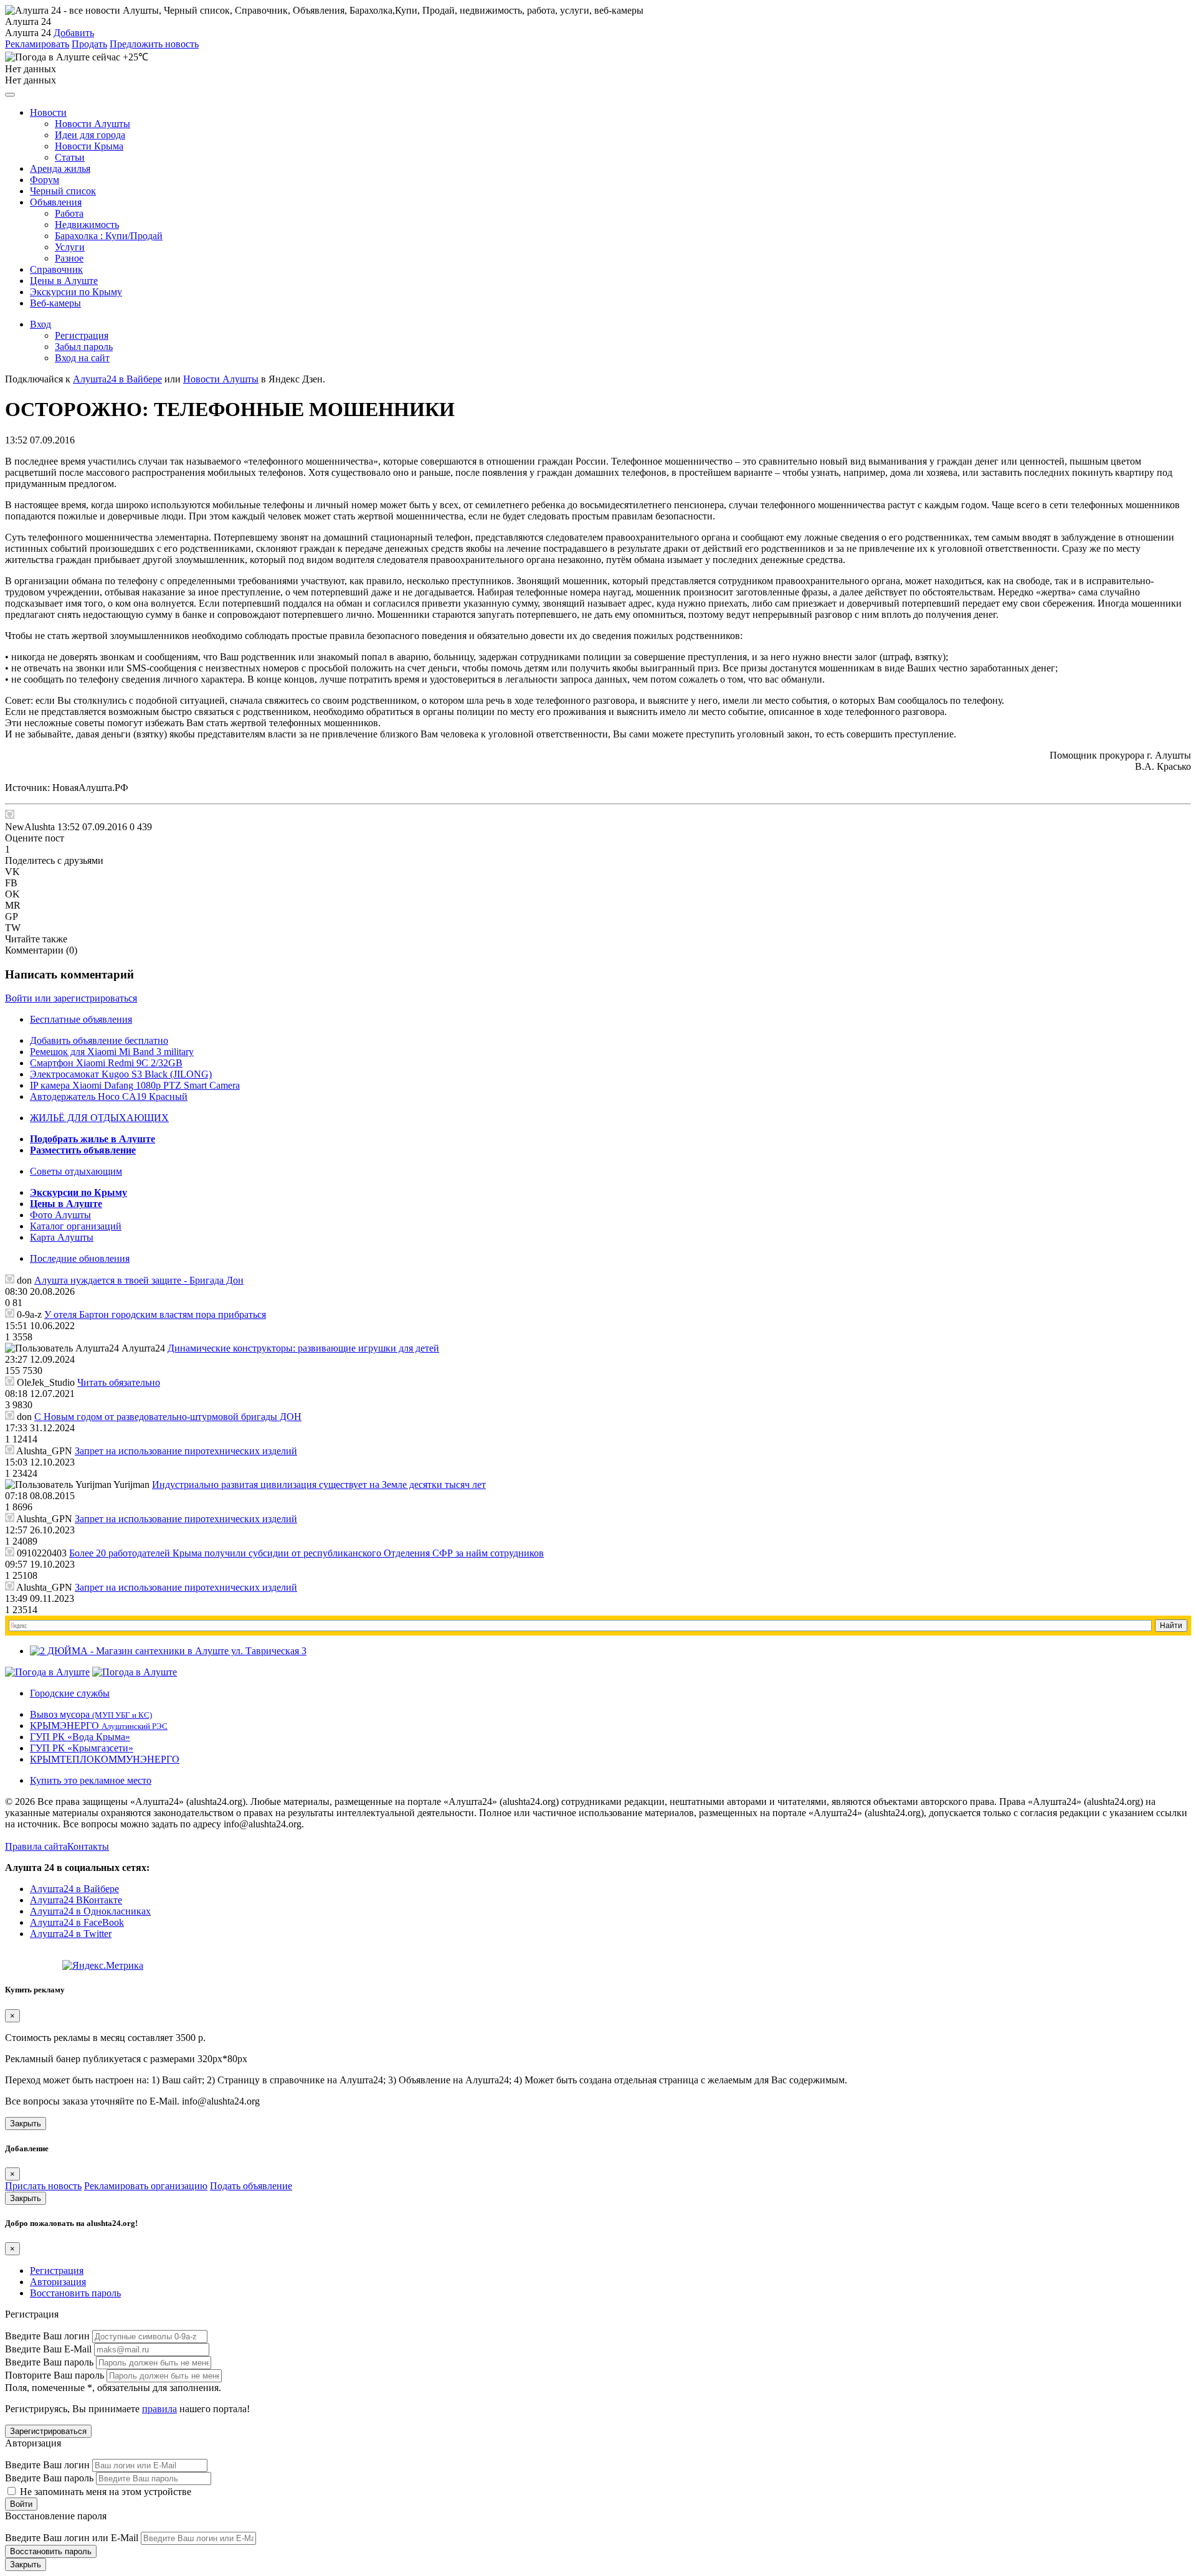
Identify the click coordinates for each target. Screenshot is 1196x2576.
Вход (40, 324)
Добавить (74, 33)
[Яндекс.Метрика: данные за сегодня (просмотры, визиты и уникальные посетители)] (103, 1966)
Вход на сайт (82, 358)
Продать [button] (89, 44)
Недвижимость (87, 225)
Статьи (70, 157)
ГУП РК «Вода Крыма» (80, 1737)
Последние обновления (80, 1258)
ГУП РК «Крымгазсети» (82, 1748)
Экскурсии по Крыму (76, 292)
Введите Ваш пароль (49, 2362)
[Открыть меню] (10, 95)
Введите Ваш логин (47, 2336)
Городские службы (70, 1693)
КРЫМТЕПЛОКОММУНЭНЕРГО (105, 1759)
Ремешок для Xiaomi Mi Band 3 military (112, 1052)
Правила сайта (36, 1846)
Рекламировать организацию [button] (146, 2186)
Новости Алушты (93, 124)
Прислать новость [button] (43, 2186)
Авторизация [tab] (58, 2282)
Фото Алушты (60, 1215)
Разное (69, 258)
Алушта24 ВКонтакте (76, 1900)
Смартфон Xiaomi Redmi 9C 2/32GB (106, 1063)
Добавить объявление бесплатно (99, 1040)
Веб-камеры (55, 303)
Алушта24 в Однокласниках (90, 1911)
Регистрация (82, 335)
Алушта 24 (28, 33)
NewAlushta (30, 827)
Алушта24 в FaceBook (77, 1922)
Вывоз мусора (91, 1714)
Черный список (63, 191)
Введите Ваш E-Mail (48, 2349)
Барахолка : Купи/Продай (109, 236)
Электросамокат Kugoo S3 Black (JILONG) (121, 1074)
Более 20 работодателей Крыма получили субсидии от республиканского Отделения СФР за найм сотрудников (306, 1553)
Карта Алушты (62, 1237)
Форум (45, 180)
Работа (69, 213)
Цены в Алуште (64, 281)
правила (159, 2409)
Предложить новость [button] (154, 44)
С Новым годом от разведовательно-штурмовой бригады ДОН (168, 1417)
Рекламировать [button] (37, 44)
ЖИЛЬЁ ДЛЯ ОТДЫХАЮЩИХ (99, 1118)
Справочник (56, 269)
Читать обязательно (119, 1382)
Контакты (88, 1846)
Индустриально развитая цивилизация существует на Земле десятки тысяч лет (319, 1485)
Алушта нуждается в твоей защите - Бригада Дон (139, 1280)
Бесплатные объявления (81, 1019)
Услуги (70, 247)
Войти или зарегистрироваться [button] (71, 998)
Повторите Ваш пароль (55, 2375)
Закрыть (26, 2124)
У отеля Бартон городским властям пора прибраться (155, 1314)
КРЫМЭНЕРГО (99, 1726)
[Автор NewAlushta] (10, 814)
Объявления (56, 202)
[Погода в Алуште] (47, 1672)
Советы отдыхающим (76, 1171)
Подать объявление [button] (251, 2186)
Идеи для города (90, 135)
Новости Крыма (89, 146)
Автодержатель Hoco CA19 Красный (109, 1096)
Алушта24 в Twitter (71, 1934)
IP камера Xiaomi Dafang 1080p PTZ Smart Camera (135, 1085)
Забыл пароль (84, 347)
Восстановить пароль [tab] (75, 2293)
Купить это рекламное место (91, 1780)
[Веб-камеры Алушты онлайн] (135, 1672)
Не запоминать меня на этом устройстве (104, 2492)
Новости (48, 112)
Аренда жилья (60, 168)
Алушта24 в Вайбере (74, 1889)
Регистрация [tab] (57, 2271)
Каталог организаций (76, 1226)
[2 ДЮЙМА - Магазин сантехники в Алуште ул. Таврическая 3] (168, 1651)
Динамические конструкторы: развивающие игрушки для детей (303, 1348)
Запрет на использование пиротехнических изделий (186, 1451)
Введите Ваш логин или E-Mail (72, 2538)
